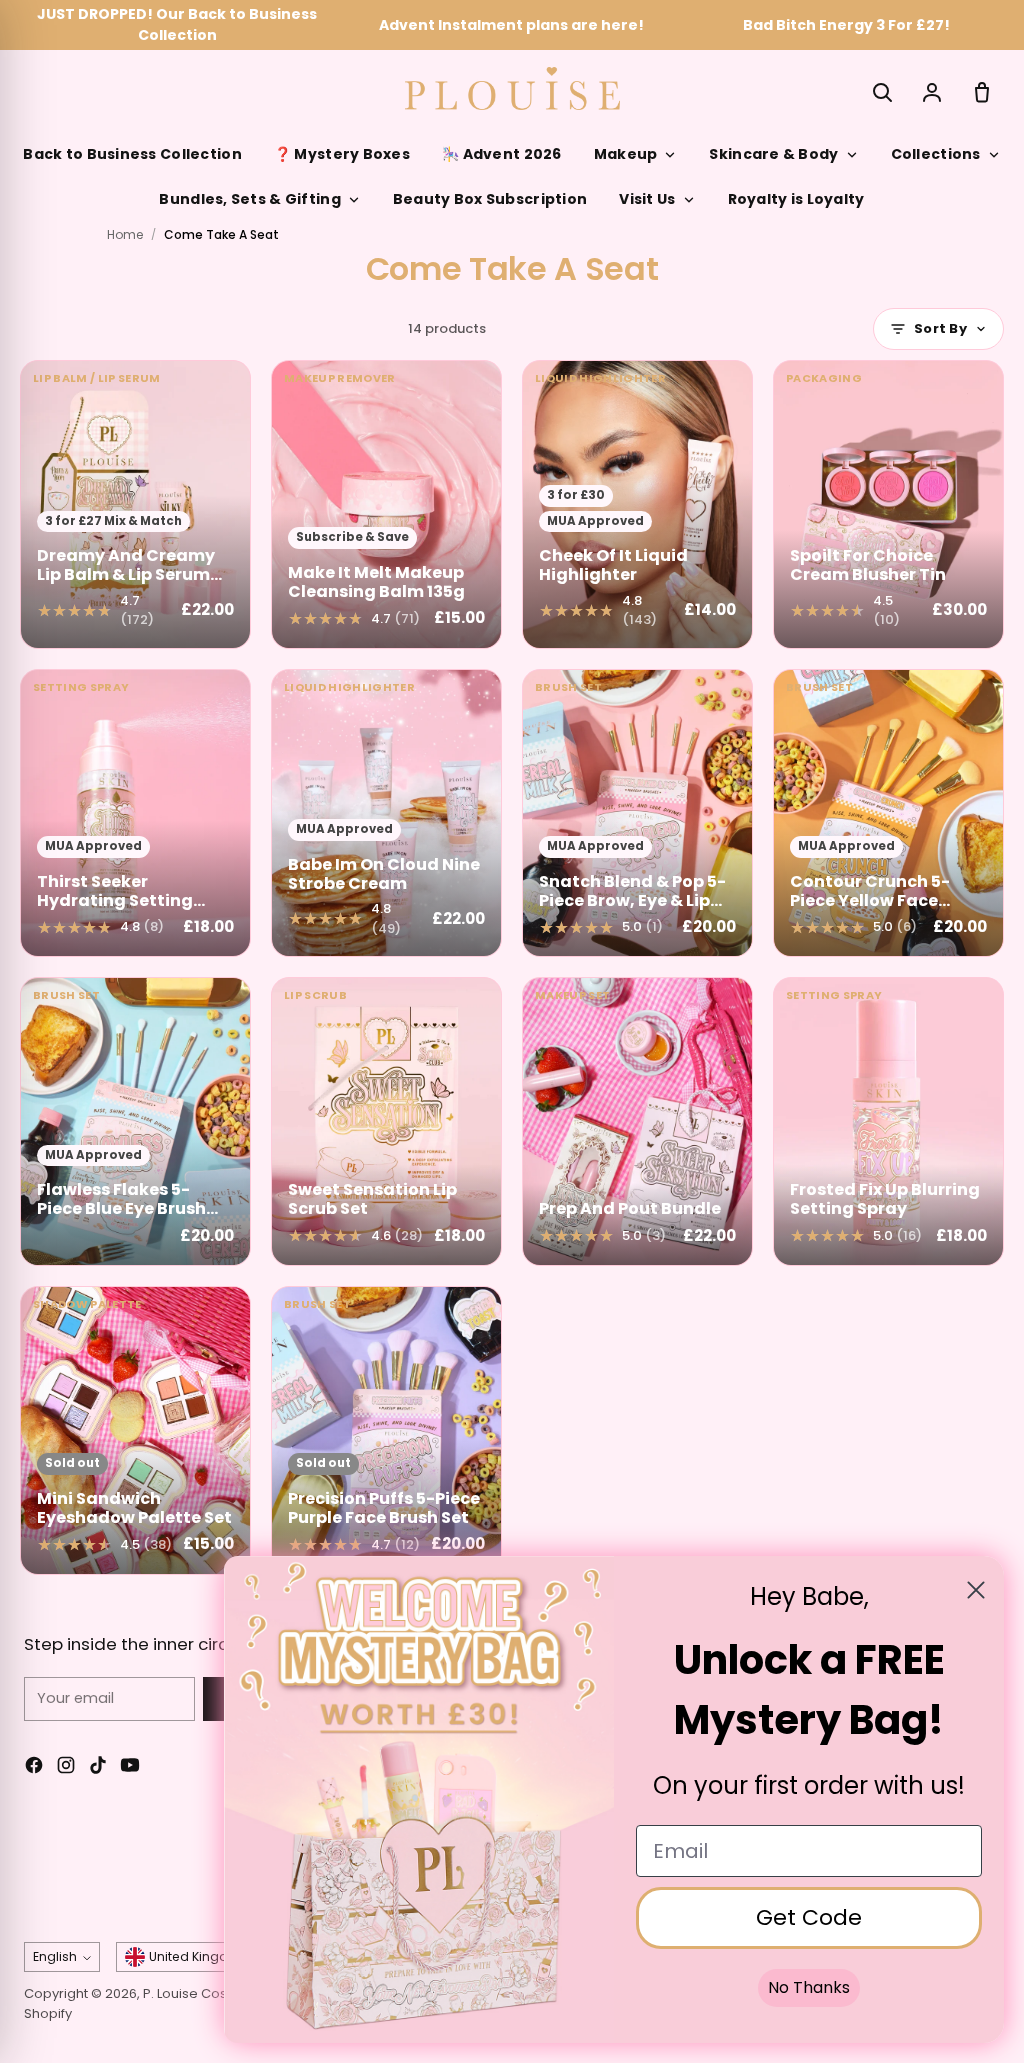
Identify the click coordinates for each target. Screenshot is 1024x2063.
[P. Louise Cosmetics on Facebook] (34, 1768)
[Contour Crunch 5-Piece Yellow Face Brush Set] (888, 813)
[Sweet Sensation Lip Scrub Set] (386, 1121)
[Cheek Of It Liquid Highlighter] (637, 504)
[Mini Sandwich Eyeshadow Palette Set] (135, 1430)
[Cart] (982, 92)
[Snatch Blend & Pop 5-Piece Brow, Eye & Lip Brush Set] (637, 813)
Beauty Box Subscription (490, 199)
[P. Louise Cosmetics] (512, 89)
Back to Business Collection (132, 154)
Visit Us (647, 199)
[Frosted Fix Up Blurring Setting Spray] (888, 1121)
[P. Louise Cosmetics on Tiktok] (98, 1768)
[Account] (932, 92)
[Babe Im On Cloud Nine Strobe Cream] (386, 813)
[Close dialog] (976, 1590)
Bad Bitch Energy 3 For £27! (846, 25)
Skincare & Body (773, 154)
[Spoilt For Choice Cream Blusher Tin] (888, 504)
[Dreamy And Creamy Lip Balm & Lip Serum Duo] (135, 504)
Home (125, 234)
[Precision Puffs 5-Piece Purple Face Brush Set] (386, 1430)
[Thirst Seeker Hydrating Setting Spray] (135, 813)
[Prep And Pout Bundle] (637, 1121)
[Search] (882, 92)
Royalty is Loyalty (796, 199)
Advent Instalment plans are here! (511, 25)
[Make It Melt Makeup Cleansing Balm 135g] (386, 504)
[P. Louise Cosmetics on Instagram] (66, 1768)
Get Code (809, 1917)
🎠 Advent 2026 (502, 154)
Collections (936, 154)
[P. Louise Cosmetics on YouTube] (130, 1768)
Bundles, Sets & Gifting (249, 199)
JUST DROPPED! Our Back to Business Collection (177, 24)
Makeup (626, 154)
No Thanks (809, 1987)
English (55, 1956)
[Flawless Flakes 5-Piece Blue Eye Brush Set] (135, 1121)
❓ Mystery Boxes (342, 154)
